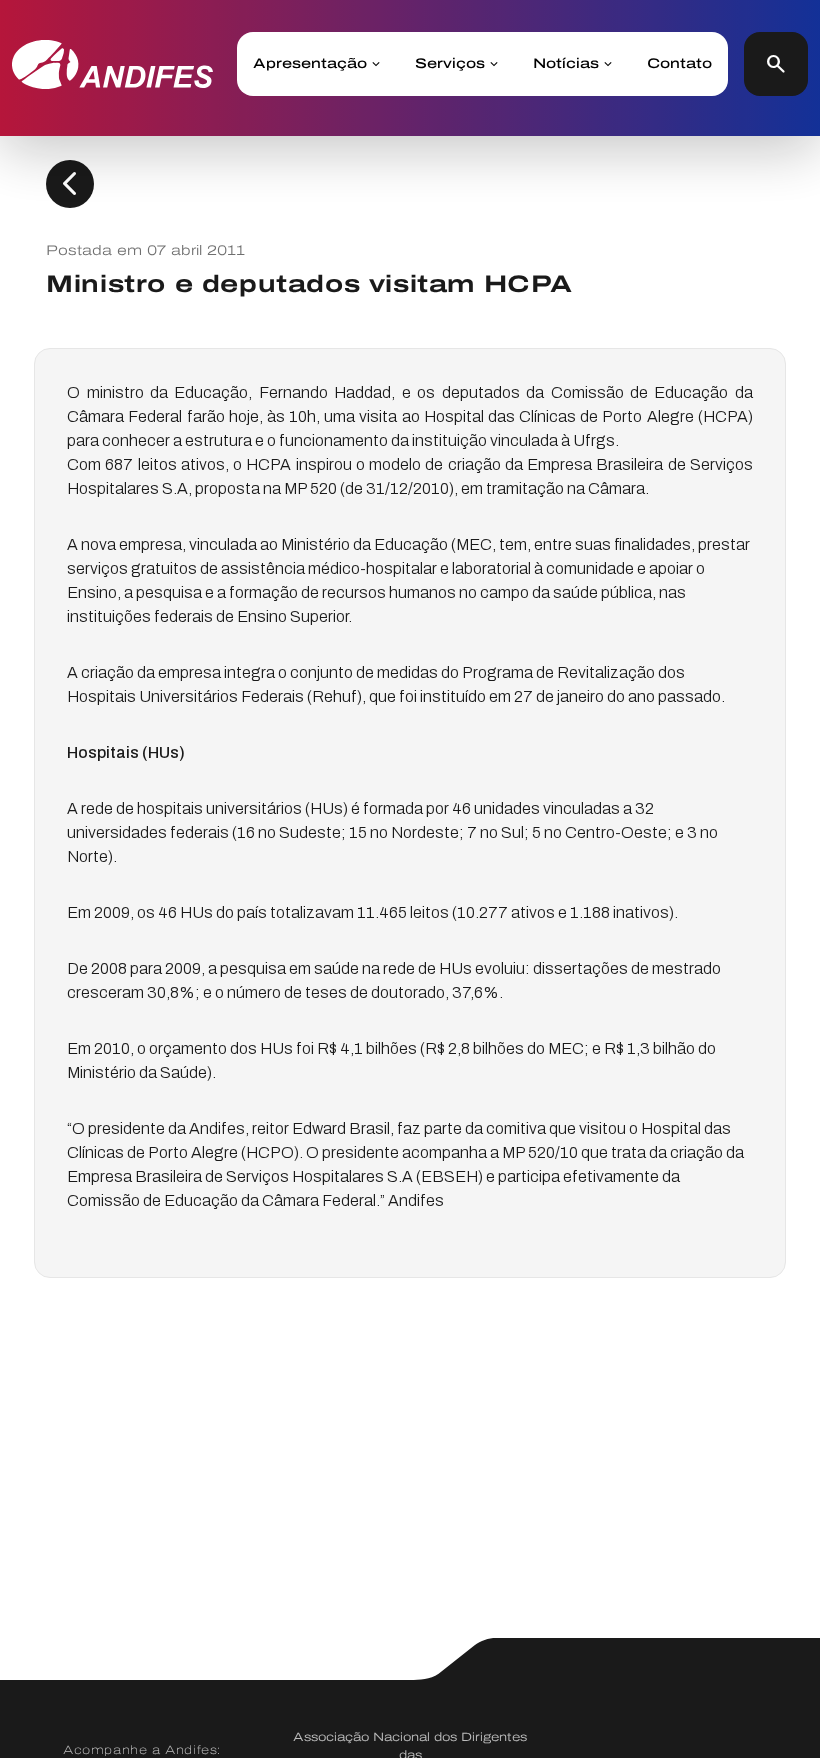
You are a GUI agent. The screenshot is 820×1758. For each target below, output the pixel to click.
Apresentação (310, 64)
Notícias (566, 64)
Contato (679, 64)
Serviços (450, 64)
